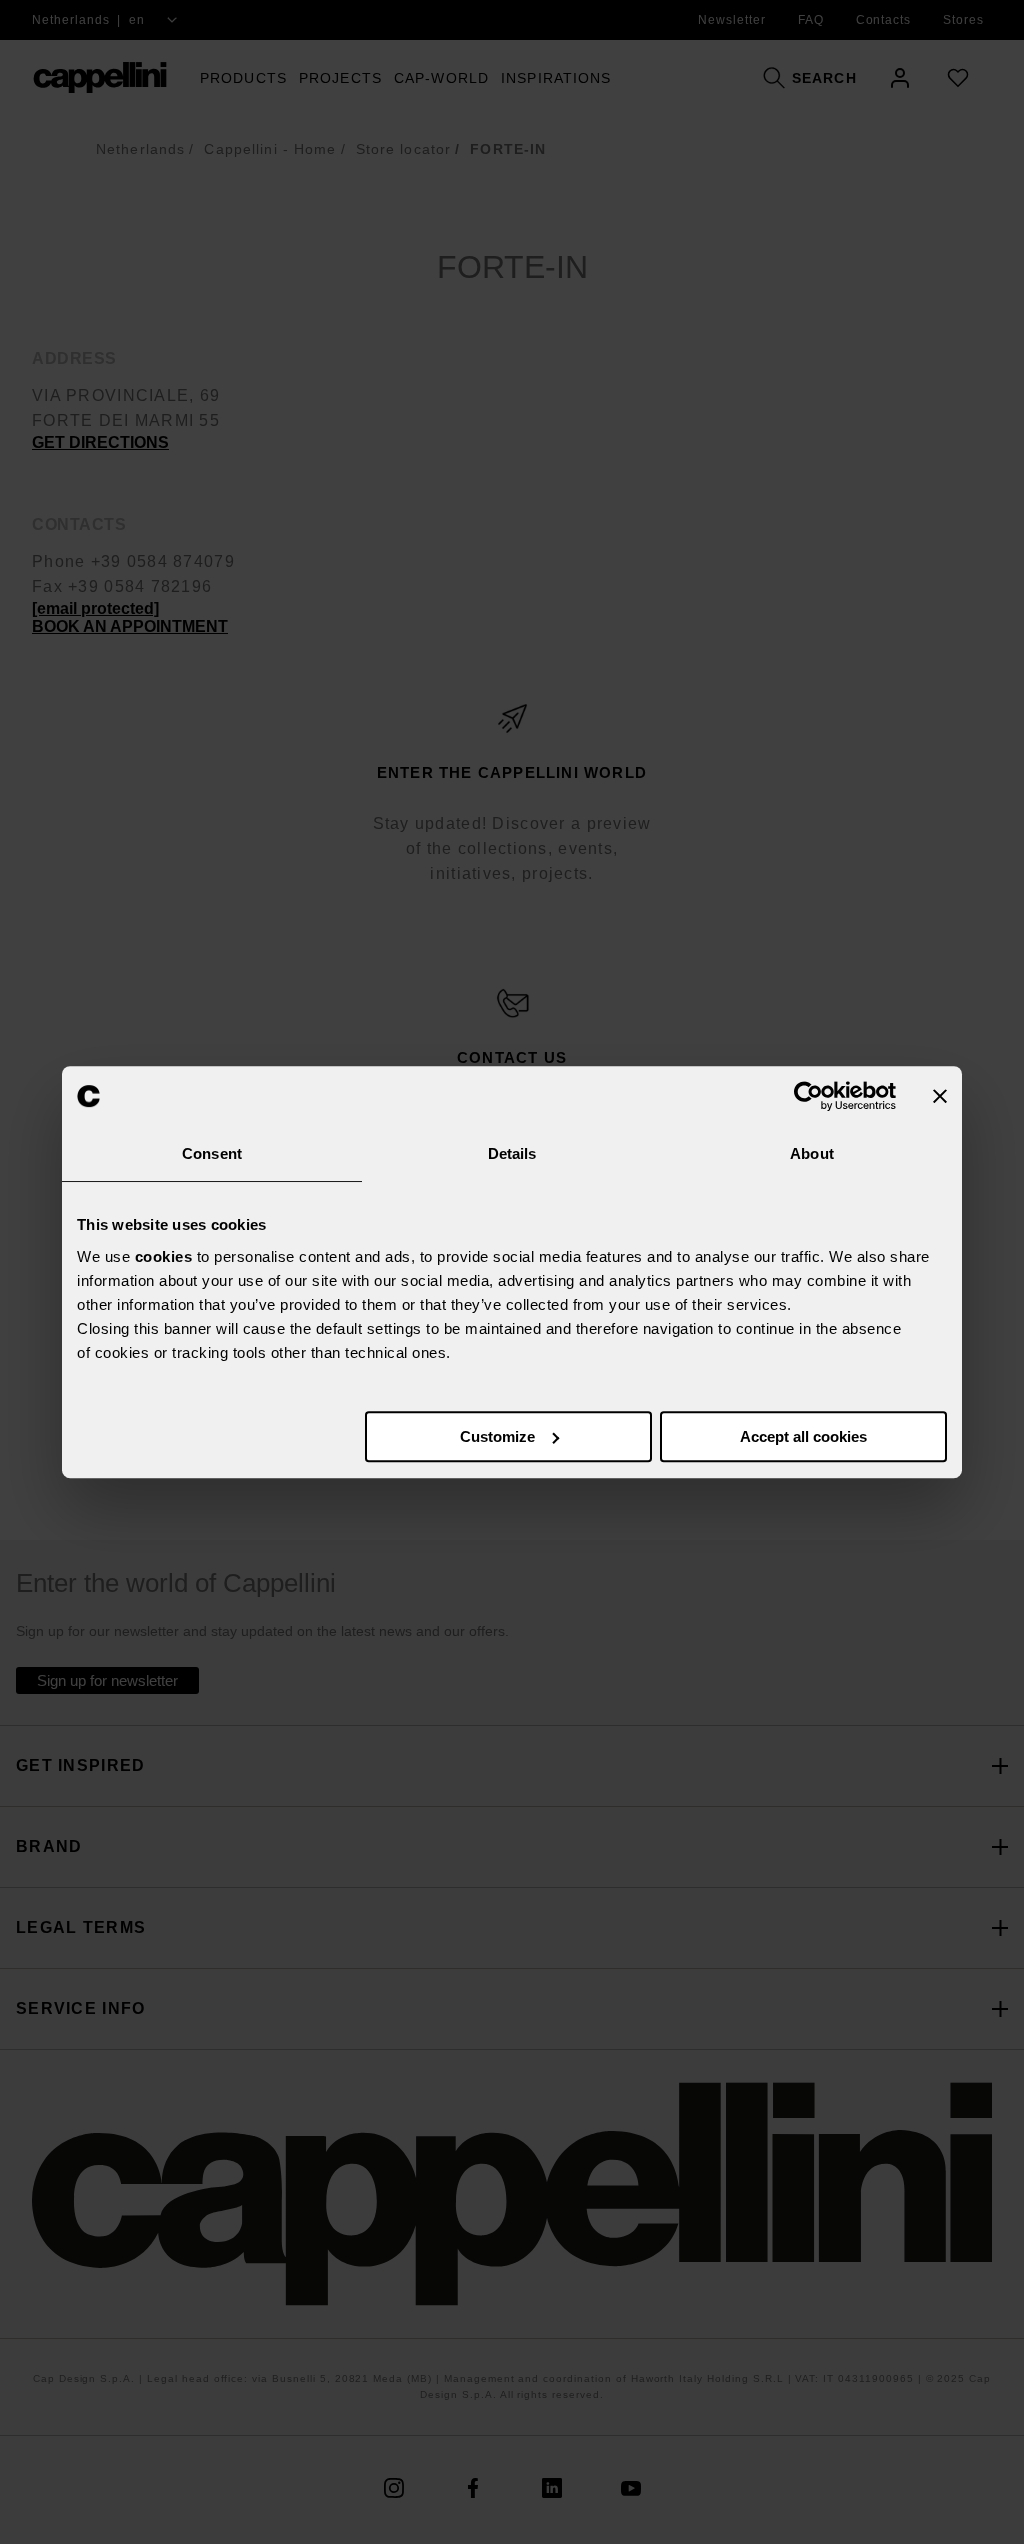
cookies (164, 1256)
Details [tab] (512, 1153)
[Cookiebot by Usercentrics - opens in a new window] (808, 1096)
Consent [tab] (212, 1153)
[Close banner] (940, 1096)
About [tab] (812, 1153)
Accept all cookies (803, 1436)
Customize (497, 1436)
